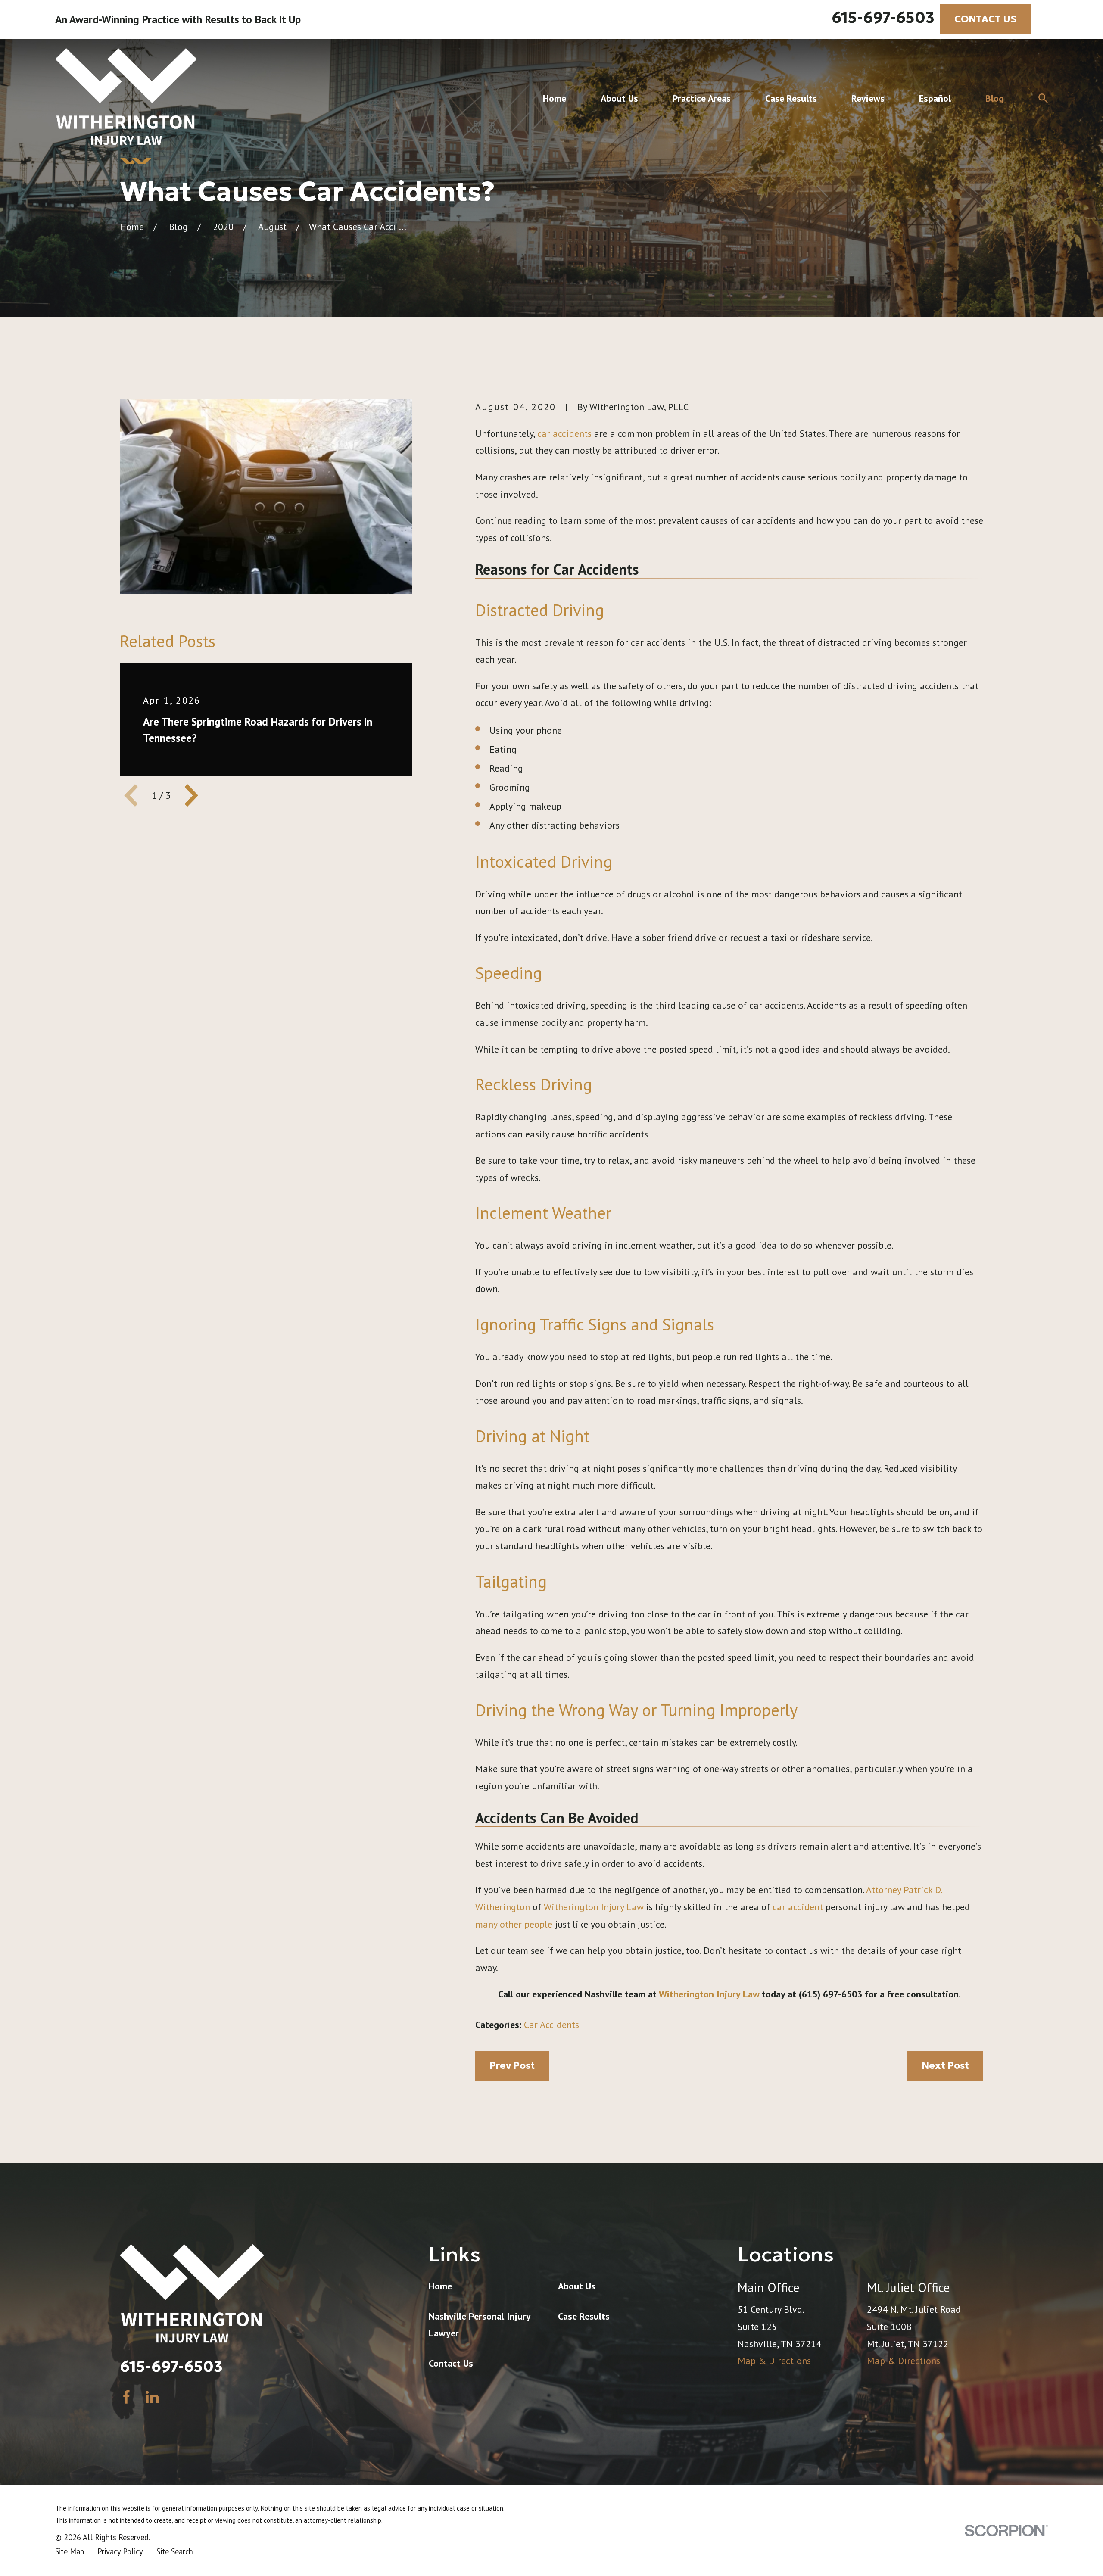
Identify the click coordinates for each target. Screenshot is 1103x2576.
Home (440, 2286)
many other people (514, 1924)
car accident (798, 1907)
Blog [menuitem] (995, 98)
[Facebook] (126, 2397)
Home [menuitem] (555, 98)
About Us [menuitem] (619, 98)
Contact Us (451, 2363)
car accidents (564, 433)
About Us (577, 2286)
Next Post (945, 2066)
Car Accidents (551, 2025)
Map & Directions (774, 2361)
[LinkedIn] (152, 2397)
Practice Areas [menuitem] (702, 98)
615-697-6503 (883, 18)
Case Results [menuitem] (791, 98)
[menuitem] (70, 2552)
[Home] (126, 98)
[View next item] (191, 795)
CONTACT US (985, 19)
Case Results (584, 2316)
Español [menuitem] (935, 98)
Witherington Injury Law (594, 1907)
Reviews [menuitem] (868, 98)
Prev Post (512, 2066)
